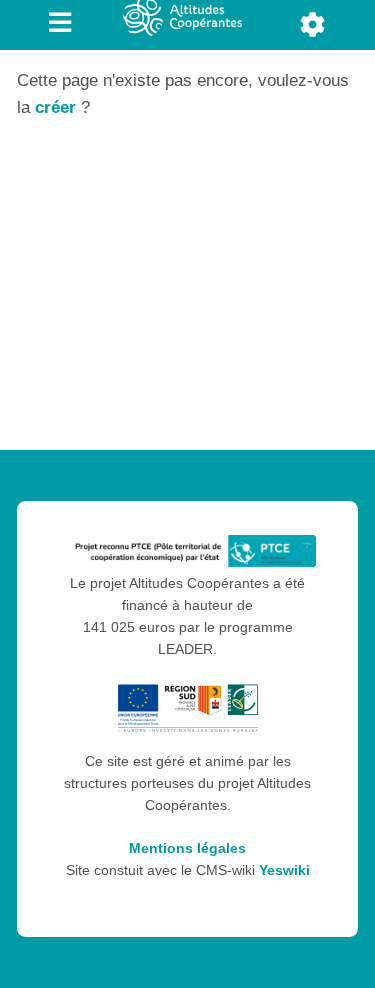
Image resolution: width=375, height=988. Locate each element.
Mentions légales (187, 848)
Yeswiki (284, 870)
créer (55, 107)
